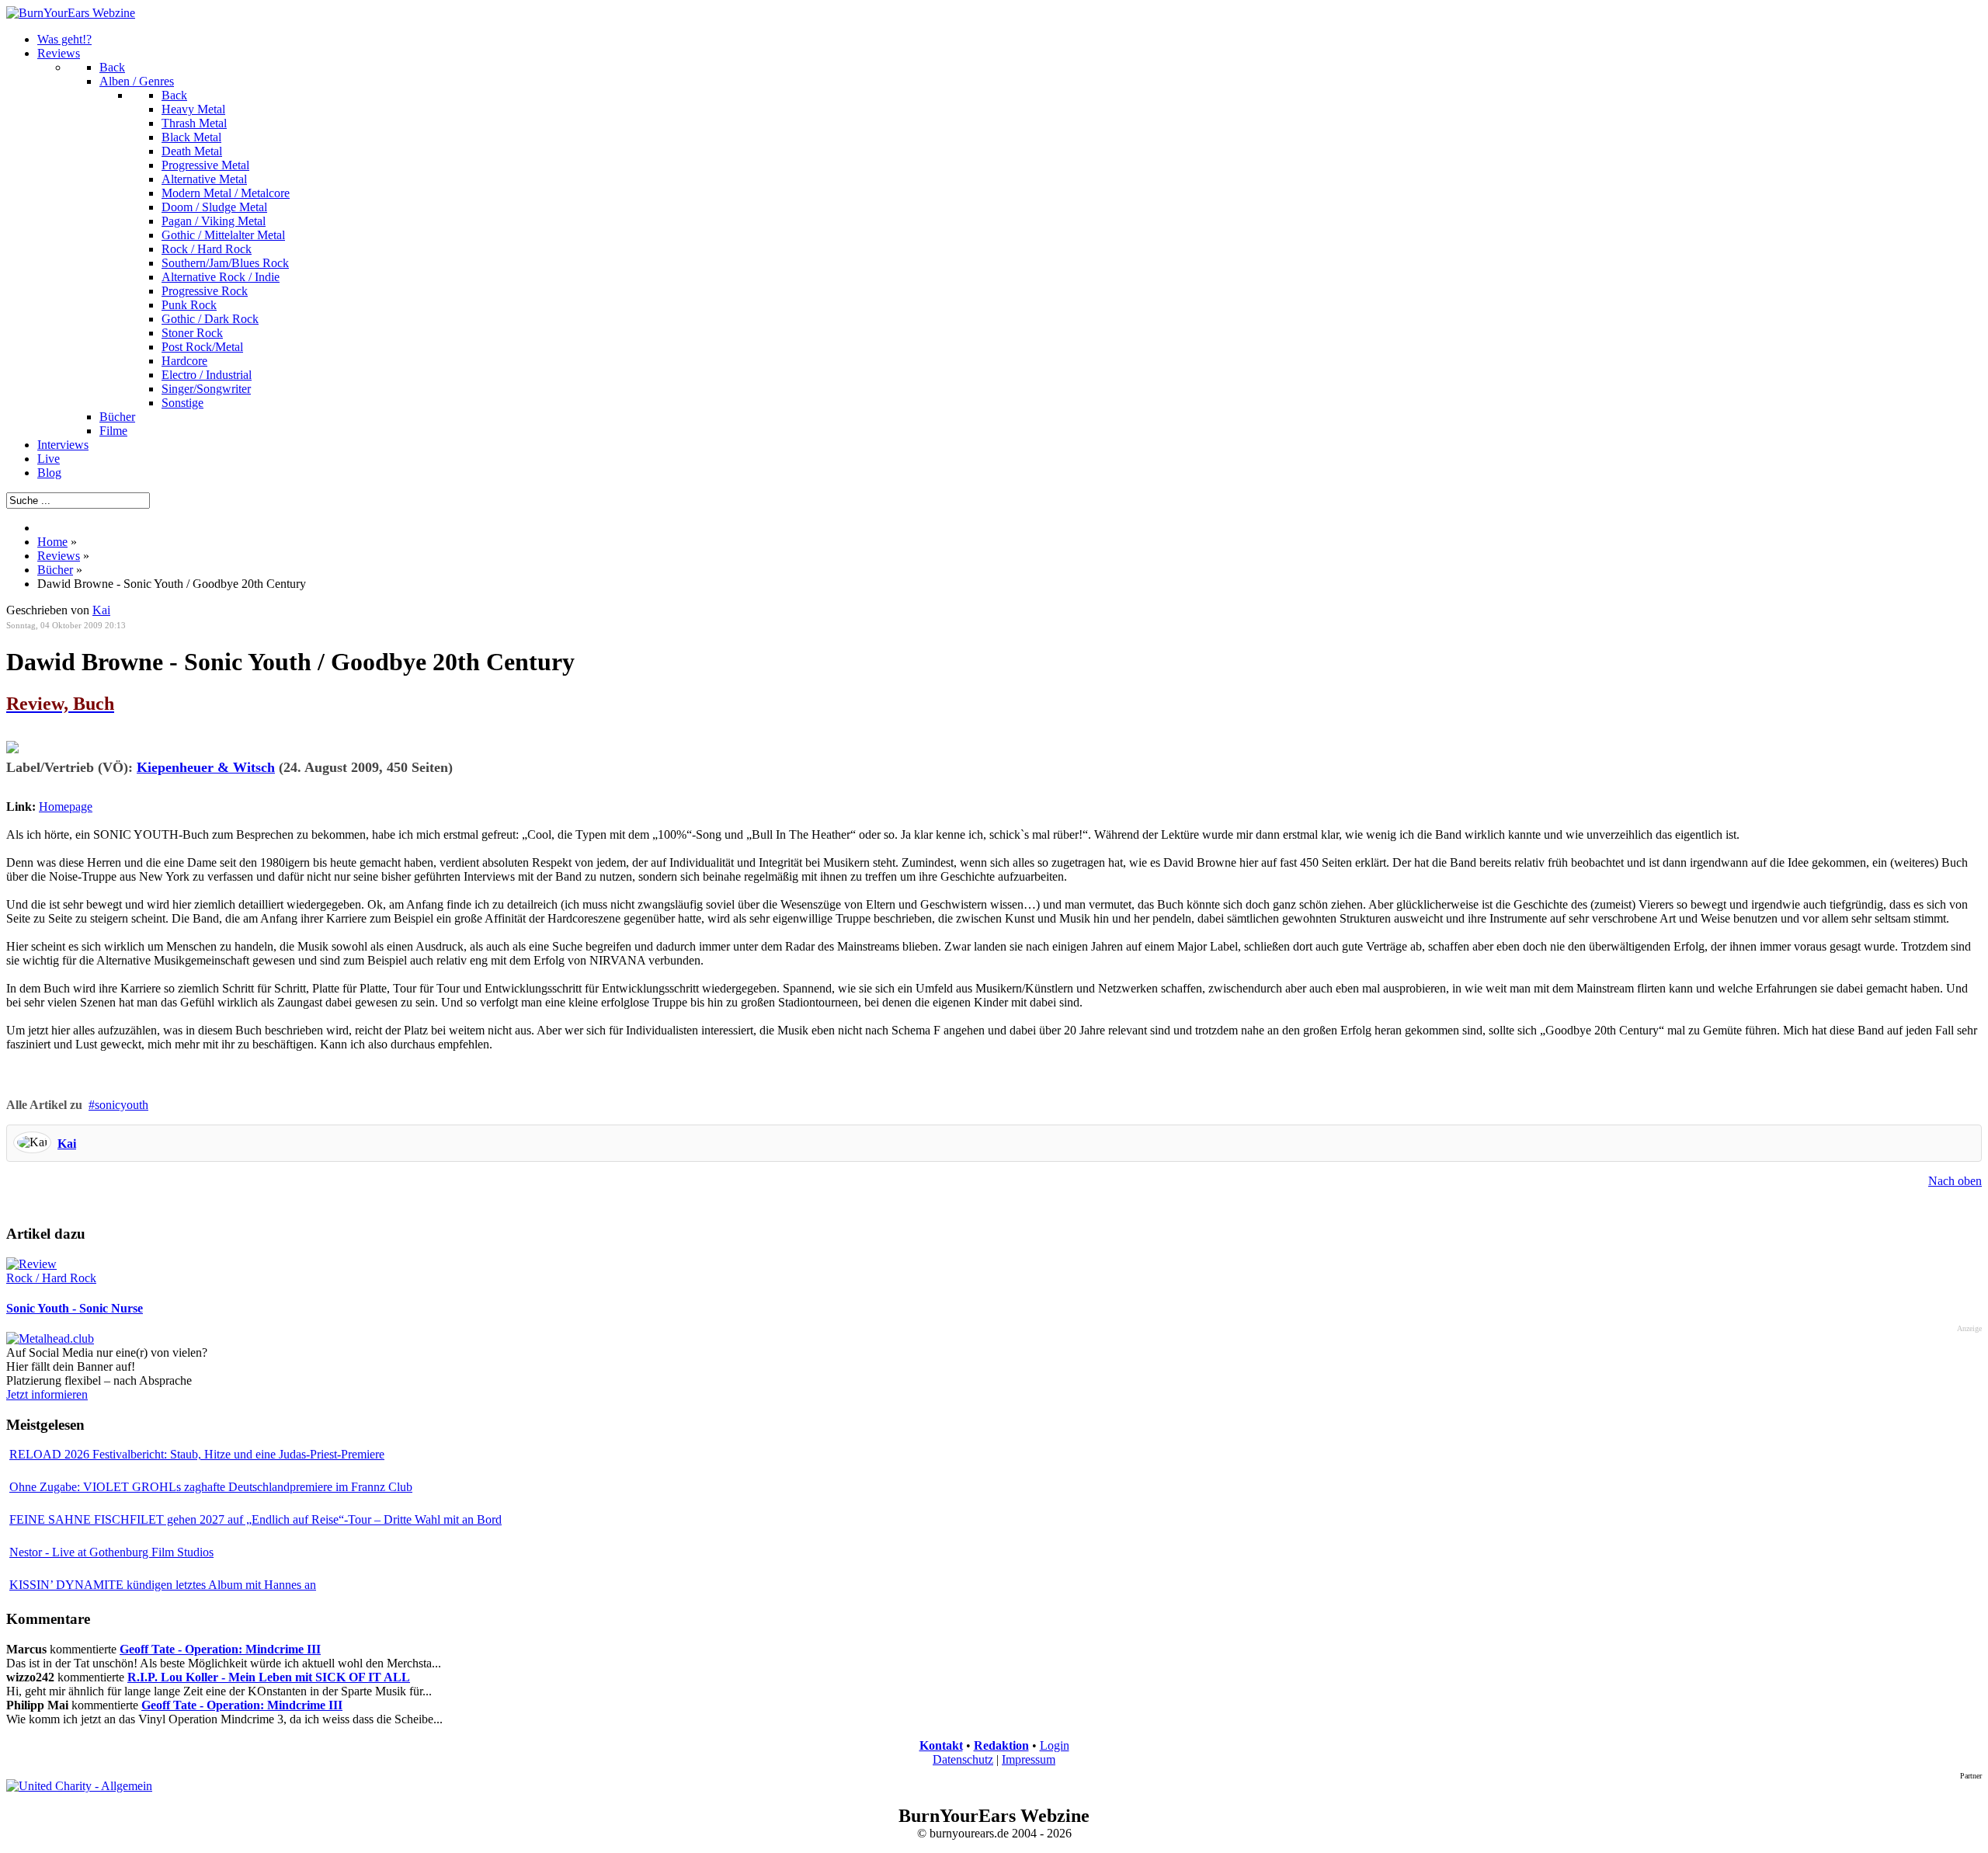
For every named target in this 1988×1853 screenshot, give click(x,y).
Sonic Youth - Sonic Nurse (75, 1308)
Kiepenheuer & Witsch (206, 767)
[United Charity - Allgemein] (79, 1786)
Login (1055, 1745)
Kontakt (941, 1745)
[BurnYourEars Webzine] (71, 13)
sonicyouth (122, 1105)
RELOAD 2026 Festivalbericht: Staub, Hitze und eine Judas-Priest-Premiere (197, 1454)
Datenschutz (963, 1759)
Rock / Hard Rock (51, 1278)
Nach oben (1955, 1181)
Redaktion (1001, 1745)
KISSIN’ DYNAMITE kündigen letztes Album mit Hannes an (163, 1585)
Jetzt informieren (47, 1394)
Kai (67, 1144)
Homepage (66, 807)
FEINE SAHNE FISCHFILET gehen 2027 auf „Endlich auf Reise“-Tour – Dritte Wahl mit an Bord (255, 1519)
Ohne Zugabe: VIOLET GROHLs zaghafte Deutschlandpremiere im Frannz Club (211, 1487)
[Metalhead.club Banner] (50, 1338)
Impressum (1029, 1759)
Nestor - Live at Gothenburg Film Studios (111, 1552)
